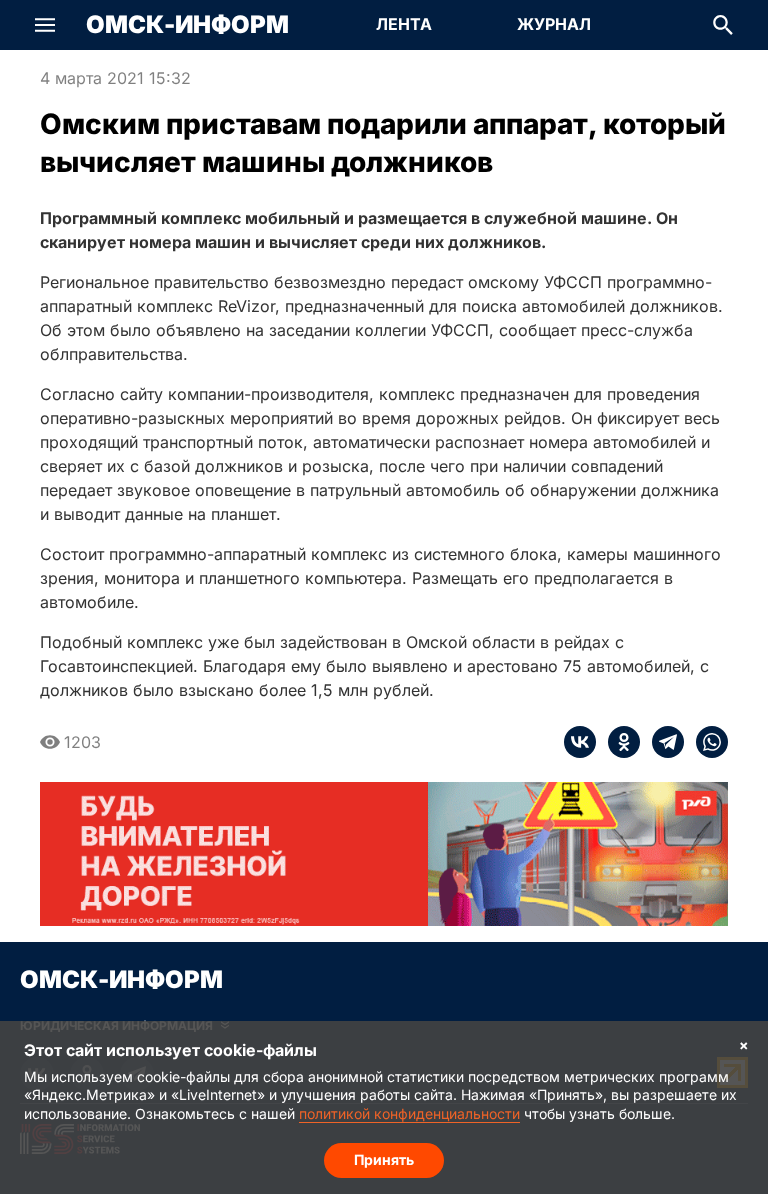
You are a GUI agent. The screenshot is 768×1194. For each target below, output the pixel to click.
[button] (45, 25)
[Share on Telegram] (662, 742)
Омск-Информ (187, 25)
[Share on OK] (618, 742)
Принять (384, 1159)
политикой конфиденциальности (409, 1113)
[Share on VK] (580, 742)
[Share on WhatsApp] (706, 742)
